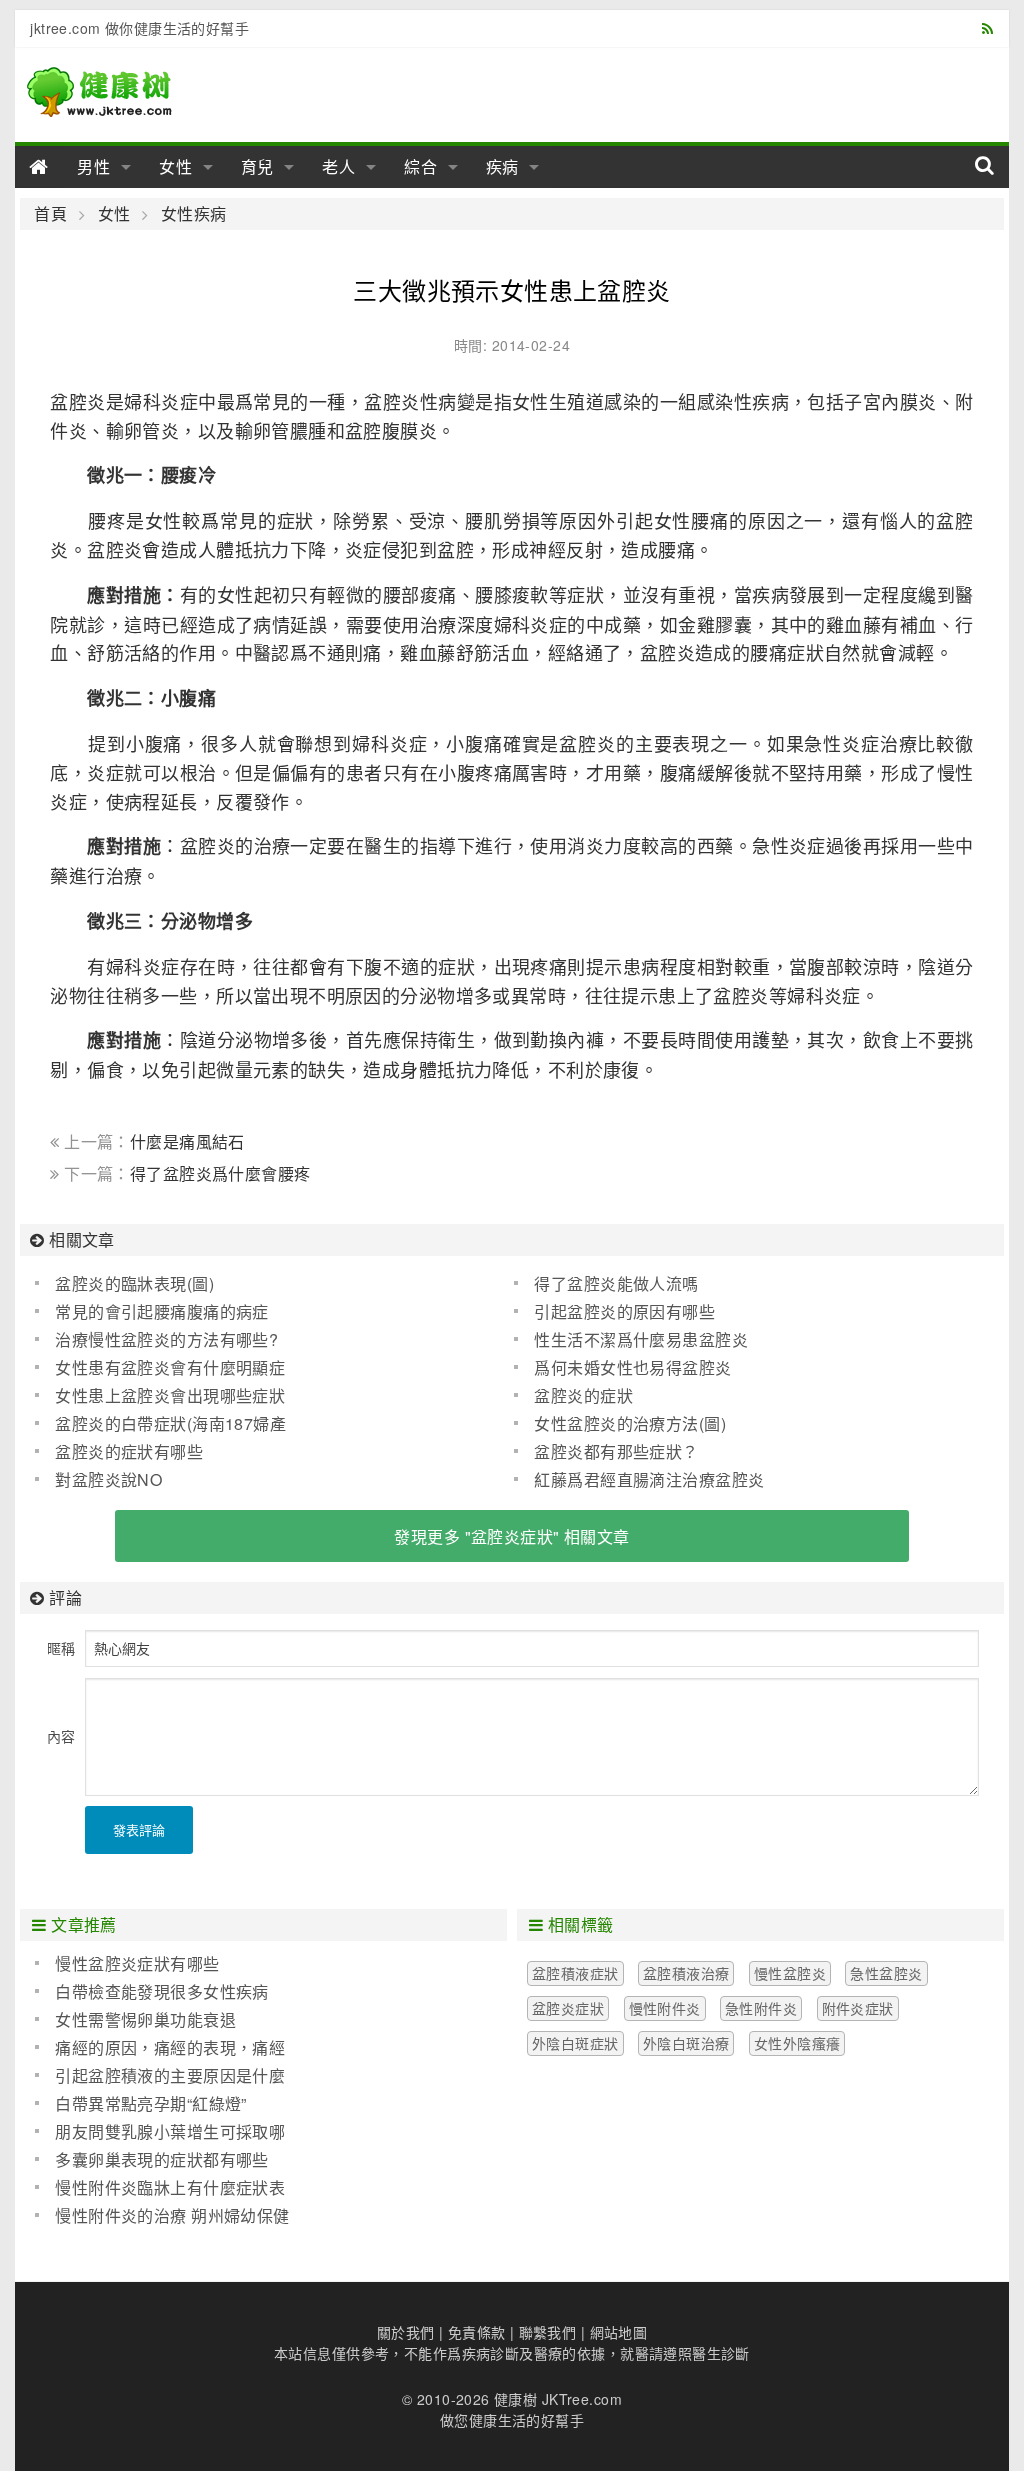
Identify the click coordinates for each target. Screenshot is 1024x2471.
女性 (176, 166)
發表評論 (139, 1829)
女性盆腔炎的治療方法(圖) (629, 1423)
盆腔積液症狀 (575, 1973)
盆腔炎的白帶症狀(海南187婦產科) (160, 1424)
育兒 (258, 166)
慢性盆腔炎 (790, 1973)
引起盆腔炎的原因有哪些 (624, 1311)
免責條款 (477, 2332)
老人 (339, 166)
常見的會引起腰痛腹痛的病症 (161, 1311)
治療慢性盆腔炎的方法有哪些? (166, 1339)
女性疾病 (193, 214)
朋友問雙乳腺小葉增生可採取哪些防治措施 (160, 2132)
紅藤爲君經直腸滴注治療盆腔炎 (649, 1479)
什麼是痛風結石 (187, 1141)
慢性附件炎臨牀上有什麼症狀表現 (160, 2188)
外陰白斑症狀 (575, 2043)
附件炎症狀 (858, 2008)
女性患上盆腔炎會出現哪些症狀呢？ (160, 1396)
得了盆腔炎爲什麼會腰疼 (220, 1173)
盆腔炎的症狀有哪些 (129, 1451)
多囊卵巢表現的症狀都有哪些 (161, 2159)
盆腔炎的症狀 (583, 1395)
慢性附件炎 (665, 2008)
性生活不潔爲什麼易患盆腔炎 (640, 1339)
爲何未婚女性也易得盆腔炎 (632, 1367)
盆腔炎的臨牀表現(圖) (134, 1283)
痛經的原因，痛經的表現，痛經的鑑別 (160, 2048)
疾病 (503, 166)
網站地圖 (619, 2332)
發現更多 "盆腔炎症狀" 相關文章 (511, 1536)
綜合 (421, 166)
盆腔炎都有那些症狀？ (616, 1451)
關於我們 (406, 2332)
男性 (94, 166)
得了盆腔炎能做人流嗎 (616, 1283)
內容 (61, 1736)
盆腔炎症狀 (568, 2008)
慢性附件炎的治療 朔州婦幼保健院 (162, 2216)
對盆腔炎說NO (108, 1479)
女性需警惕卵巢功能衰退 (145, 2019)
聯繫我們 (548, 2332)
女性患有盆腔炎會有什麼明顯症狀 (160, 1368)
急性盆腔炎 (886, 1973)
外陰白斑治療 (686, 2043)
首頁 (50, 214)
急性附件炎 (761, 2008)
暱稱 (61, 1648)
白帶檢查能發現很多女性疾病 (161, 1991)
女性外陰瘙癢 (797, 2043)
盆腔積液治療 (686, 1973)
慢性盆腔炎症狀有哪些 (137, 1963)
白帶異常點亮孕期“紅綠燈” (150, 2103)
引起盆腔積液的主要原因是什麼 (170, 2075)
